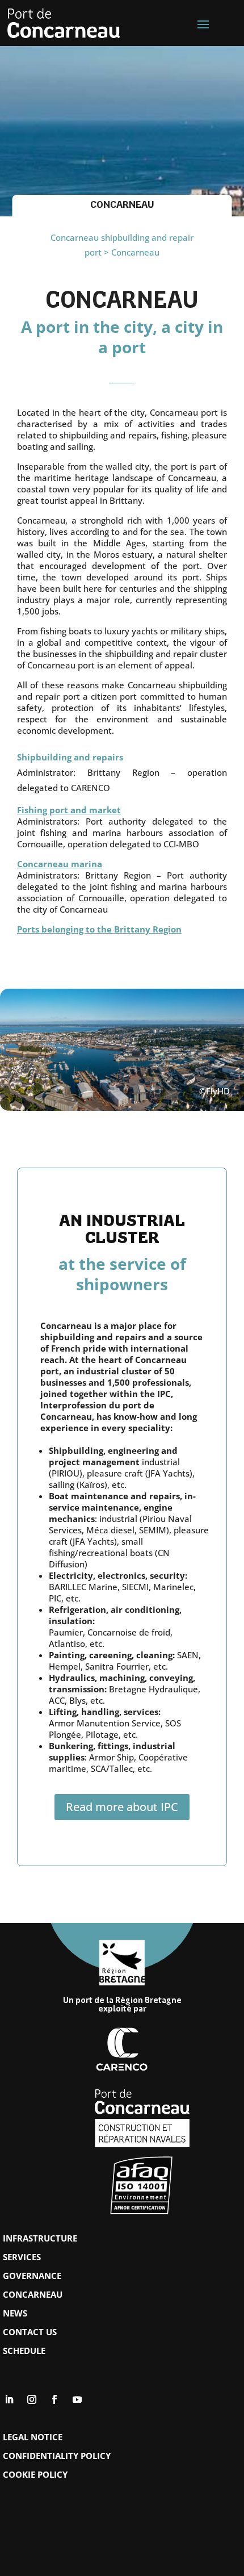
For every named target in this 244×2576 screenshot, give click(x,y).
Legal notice (33, 2437)
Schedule (24, 2351)
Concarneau (33, 2294)
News (15, 2313)
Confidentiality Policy (57, 2456)
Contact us (30, 2332)
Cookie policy (35, 2474)
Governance (32, 2276)
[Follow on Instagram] (32, 2399)
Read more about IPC (122, 1807)
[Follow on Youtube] (77, 2399)
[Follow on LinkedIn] (9, 2399)
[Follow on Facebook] (54, 2399)
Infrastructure (40, 2238)
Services (22, 2257)
